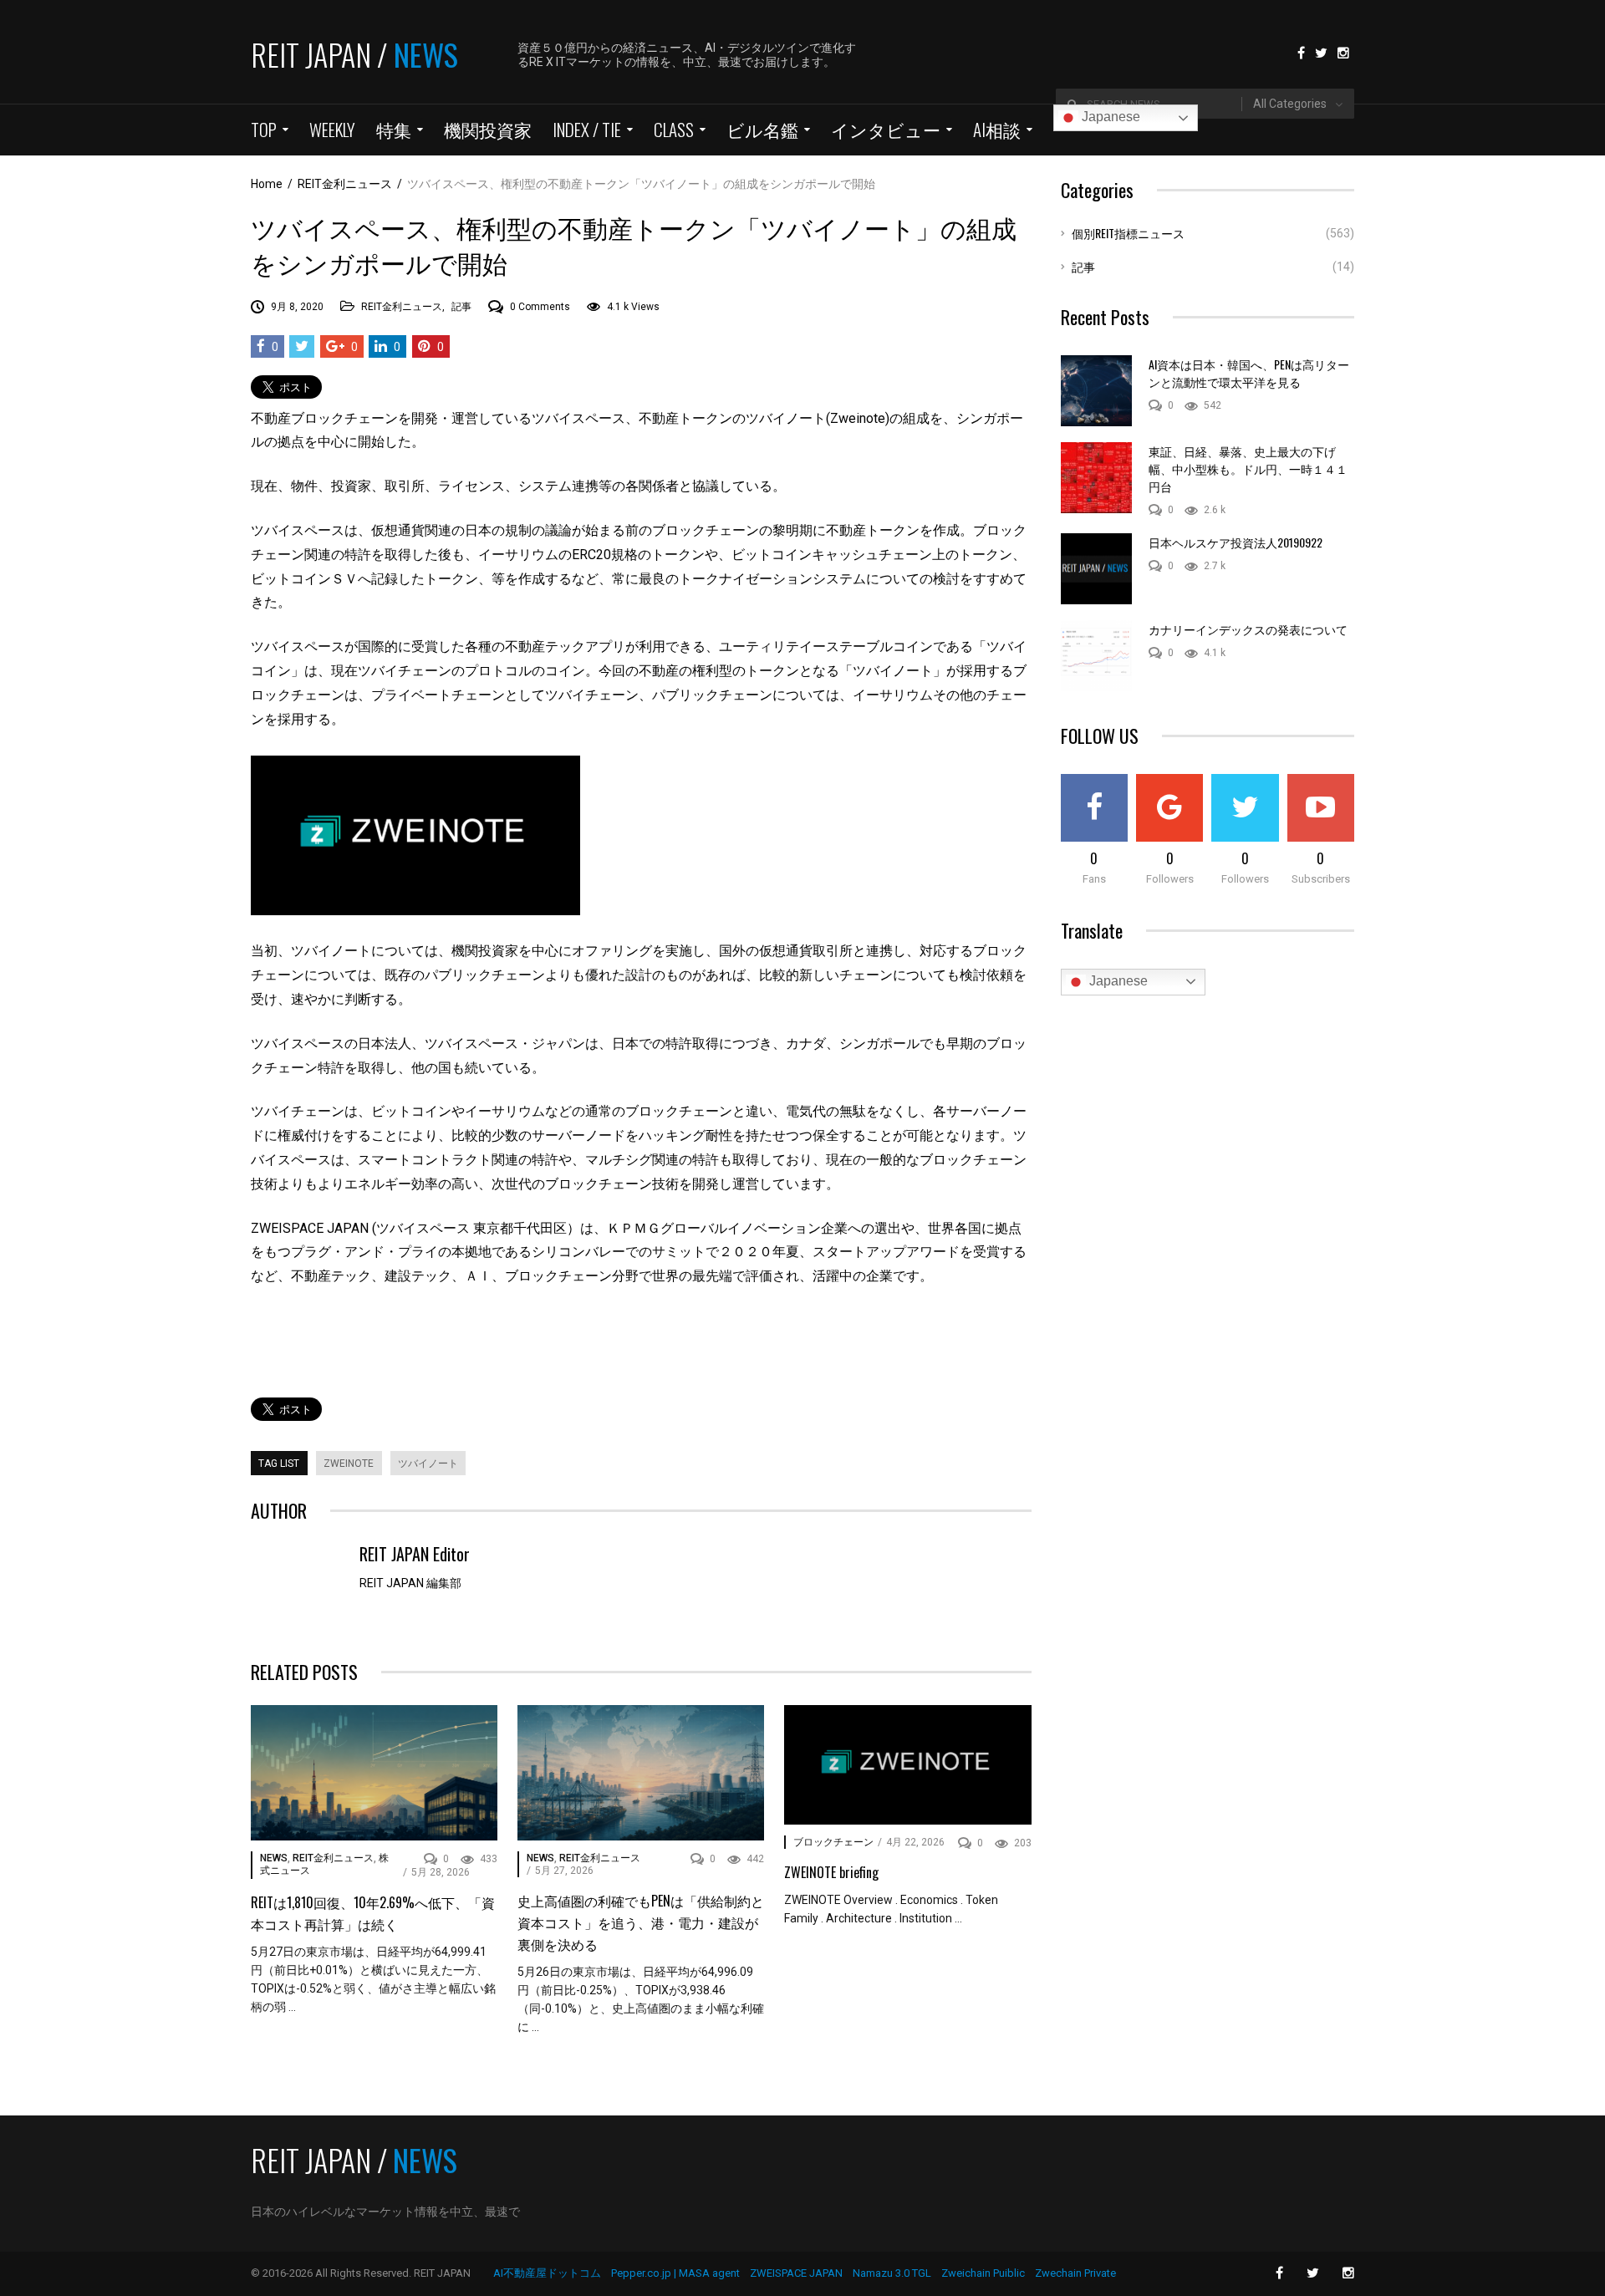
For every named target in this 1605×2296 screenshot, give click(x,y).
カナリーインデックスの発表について (1248, 629)
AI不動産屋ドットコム (547, 2273)
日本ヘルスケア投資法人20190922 (1236, 542)
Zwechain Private (1075, 2273)
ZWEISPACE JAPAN (796, 2273)
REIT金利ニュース (402, 307)
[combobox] (1298, 104)
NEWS (274, 1858)
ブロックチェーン (833, 1842)
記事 (461, 307)
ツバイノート (428, 1464)
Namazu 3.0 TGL (892, 2273)
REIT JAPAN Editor (415, 1554)
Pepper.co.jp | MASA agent (675, 2273)
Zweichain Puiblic (983, 2273)
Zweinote (349, 1464)
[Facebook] (1301, 52)
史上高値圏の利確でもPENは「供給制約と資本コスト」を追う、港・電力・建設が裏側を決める (641, 1922)
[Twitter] (1321, 52)
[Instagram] (1343, 52)
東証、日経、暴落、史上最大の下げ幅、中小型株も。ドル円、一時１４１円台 (1248, 468)
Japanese (1109, 117)
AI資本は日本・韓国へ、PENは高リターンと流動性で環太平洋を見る (1249, 373)
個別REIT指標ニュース (1128, 233)
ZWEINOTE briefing (831, 1872)
